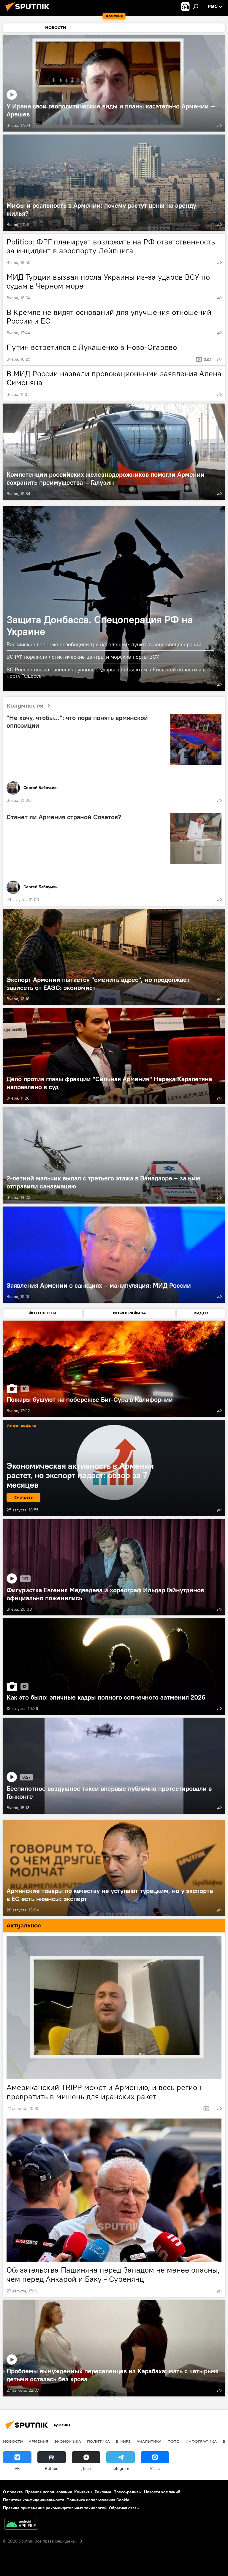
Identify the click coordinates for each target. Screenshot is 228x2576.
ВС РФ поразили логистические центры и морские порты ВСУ (83, 657)
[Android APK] (21, 2525)
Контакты (83, 2492)
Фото (174, 2441)
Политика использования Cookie (98, 2500)
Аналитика (149, 2441)
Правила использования (49, 2492)
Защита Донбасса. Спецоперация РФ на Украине (114, 598)
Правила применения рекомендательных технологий (55, 2508)
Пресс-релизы (128, 2492)
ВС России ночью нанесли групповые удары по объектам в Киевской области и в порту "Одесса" (106, 673)
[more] (219, 125)
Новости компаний (162, 2492)
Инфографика (201, 2441)
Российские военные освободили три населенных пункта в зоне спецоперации (104, 644)
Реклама (103, 2492)
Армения (39, 2441)
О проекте (13, 2492)
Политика (98, 2441)
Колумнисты (25, 706)
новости (13, 2441)
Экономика (68, 2441)
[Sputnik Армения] (29, 12)
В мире (123, 2441)
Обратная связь (124, 2508)
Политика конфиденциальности (34, 2500)
